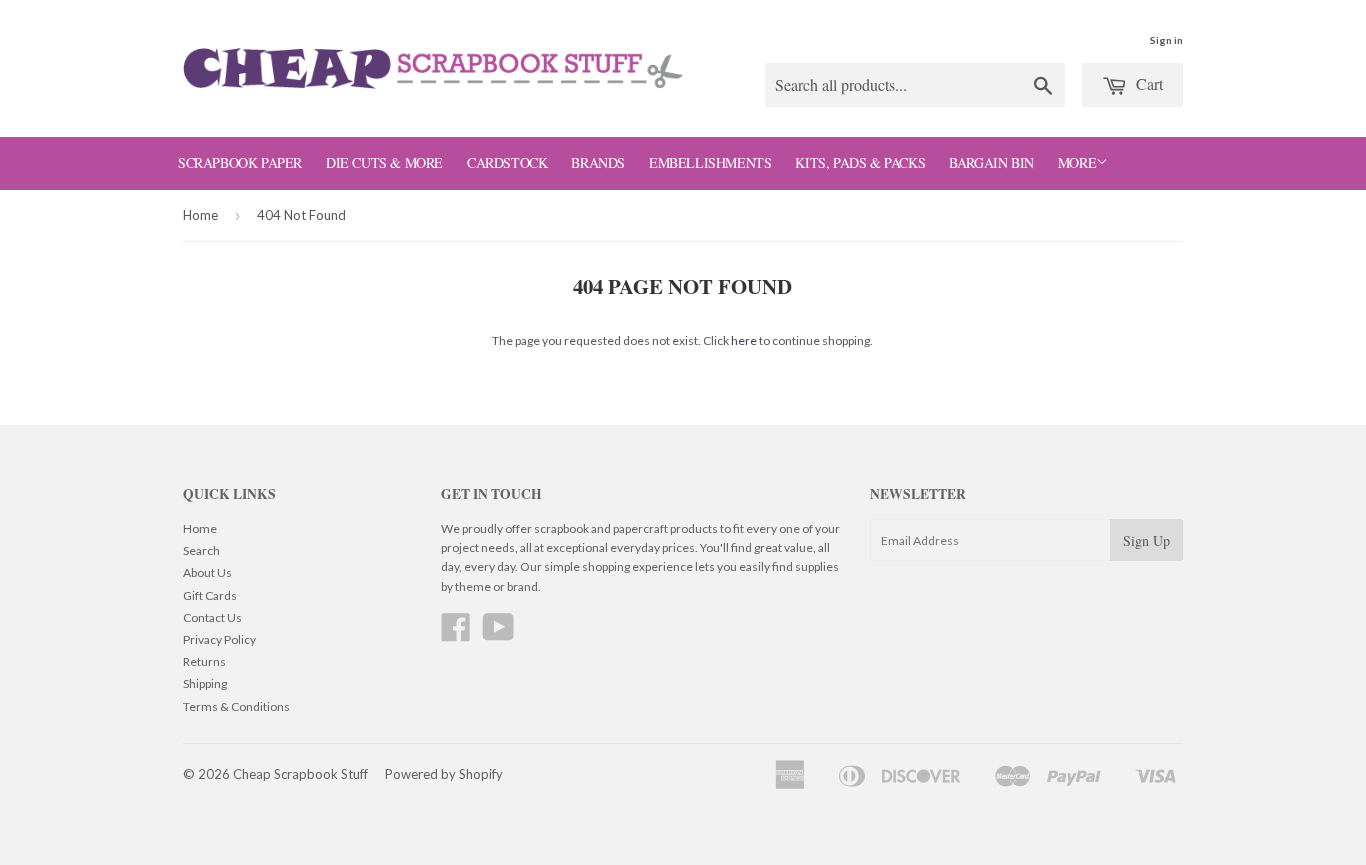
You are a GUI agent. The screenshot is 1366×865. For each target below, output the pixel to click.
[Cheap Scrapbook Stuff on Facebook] (456, 634)
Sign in (1166, 40)
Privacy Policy (219, 639)
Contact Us (212, 617)
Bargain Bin (991, 162)
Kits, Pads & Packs (860, 162)
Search (201, 550)
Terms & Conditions (236, 706)
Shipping (205, 683)
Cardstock (507, 162)
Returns (204, 661)
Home (200, 215)
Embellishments (710, 162)
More (1077, 162)
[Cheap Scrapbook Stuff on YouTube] (498, 634)
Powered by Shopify (444, 774)
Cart (1147, 83)
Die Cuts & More (384, 162)
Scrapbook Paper (240, 162)
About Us (207, 572)
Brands (598, 162)
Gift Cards (210, 595)
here (744, 340)
